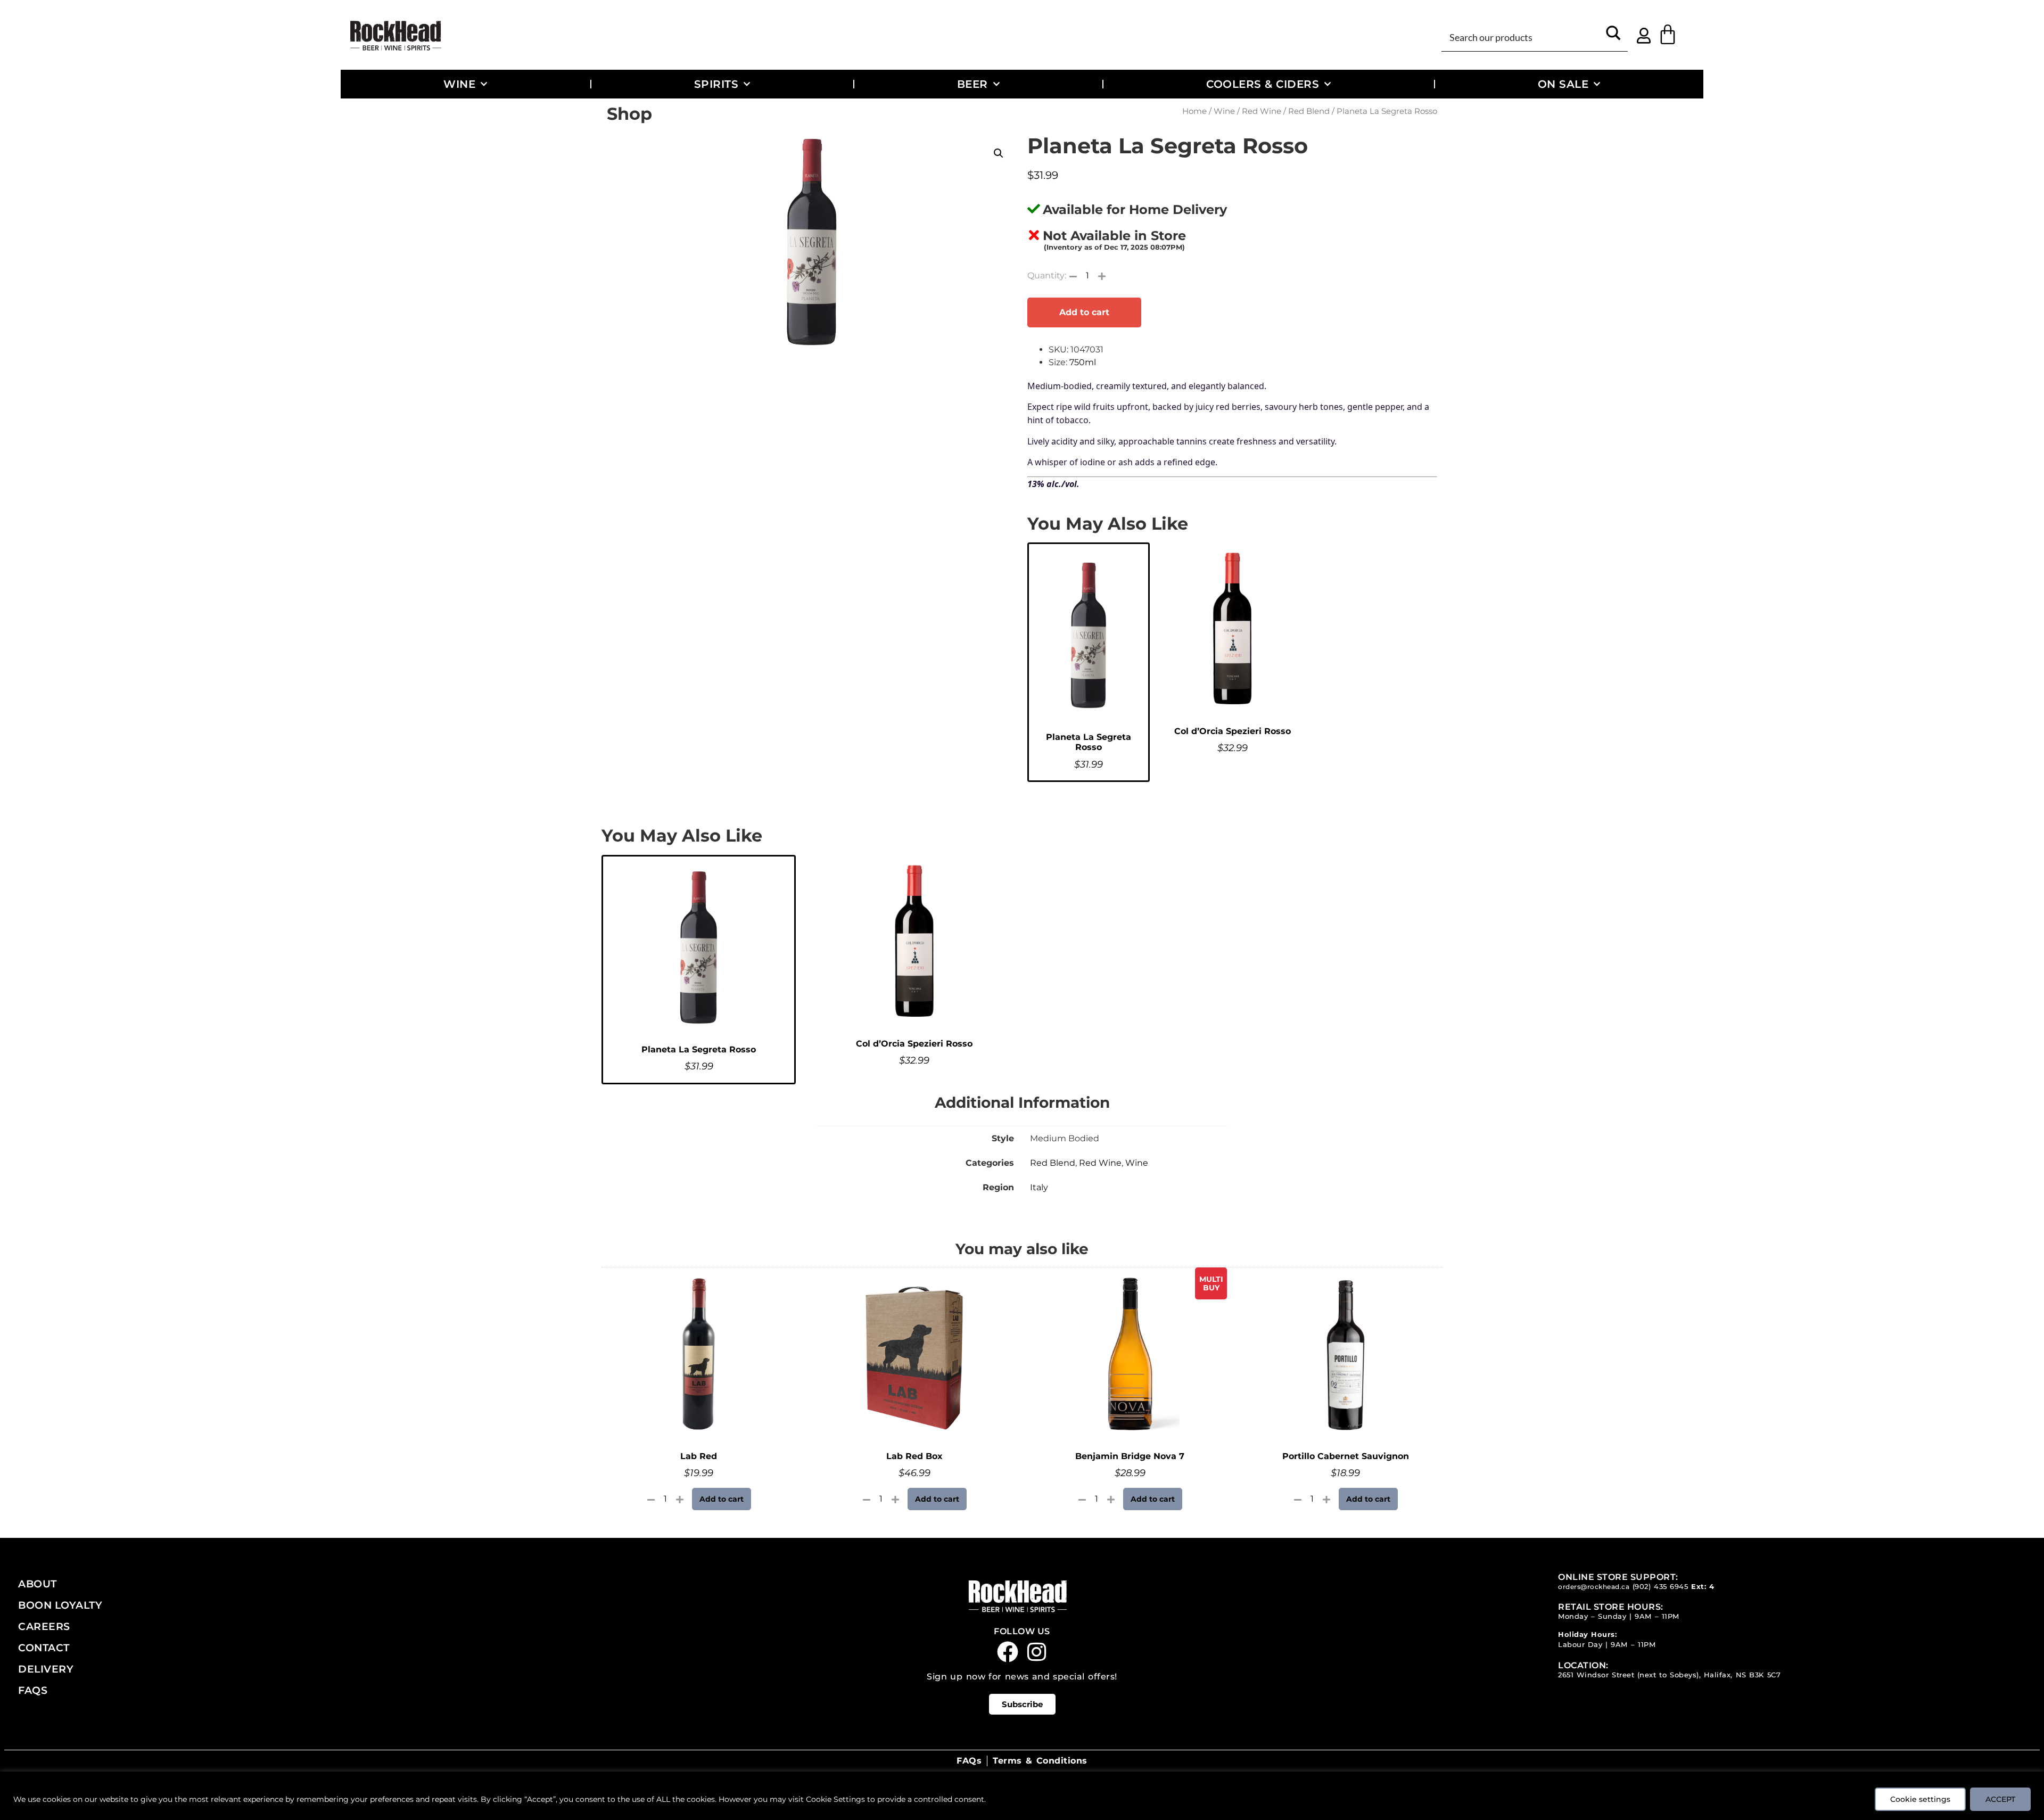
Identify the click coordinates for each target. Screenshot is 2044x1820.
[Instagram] (1037, 1652)
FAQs (33, 1690)
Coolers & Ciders (1263, 84)
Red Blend (1309, 111)
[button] (999, 153)
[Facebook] (1008, 1652)
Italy (1039, 1187)
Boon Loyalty (60, 1605)
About (38, 1584)
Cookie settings (1920, 1799)
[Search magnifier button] (1614, 36)
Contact (44, 1648)
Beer (972, 84)
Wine (459, 84)
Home (1194, 111)
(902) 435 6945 (1660, 1587)
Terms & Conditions (1040, 1761)
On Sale (1563, 84)
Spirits (716, 84)
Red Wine (1262, 111)
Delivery (46, 1669)
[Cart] (1668, 35)
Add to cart (1084, 312)
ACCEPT (2000, 1799)
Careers (44, 1626)
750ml (1083, 362)
